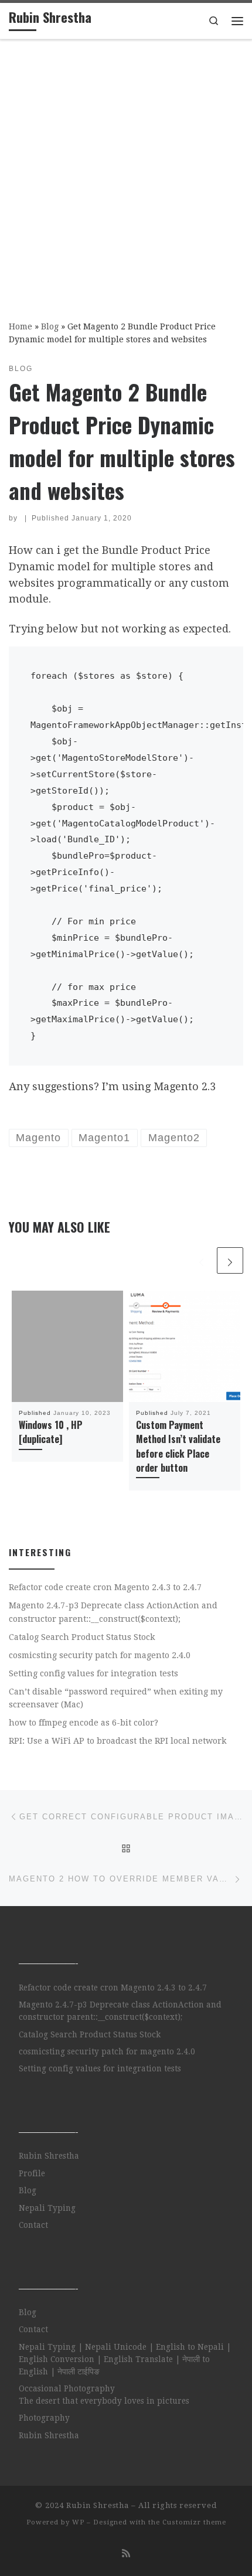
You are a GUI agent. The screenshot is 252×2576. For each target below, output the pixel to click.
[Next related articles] (230, 1260)
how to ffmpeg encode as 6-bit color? (84, 1723)
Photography (44, 2418)
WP (78, 2522)
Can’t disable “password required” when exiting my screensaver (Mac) (116, 1698)
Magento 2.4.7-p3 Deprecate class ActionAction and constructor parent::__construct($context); (113, 1612)
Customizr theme (194, 2522)
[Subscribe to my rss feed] (126, 2553)
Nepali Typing (47, 2208)
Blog (50, 326)
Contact (33, 2225)
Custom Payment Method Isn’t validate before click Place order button (178, 1446)
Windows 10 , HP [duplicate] (51, 1432)
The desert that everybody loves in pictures (104, 2401)
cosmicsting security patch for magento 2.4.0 (100, 1655)
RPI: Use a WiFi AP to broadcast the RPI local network (118, 1741)
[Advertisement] (126, 172)
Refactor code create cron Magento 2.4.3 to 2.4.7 (105, 1587)
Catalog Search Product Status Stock (82, 1637)
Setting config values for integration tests (93, 1673)
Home (21, 326)
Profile (32, 2173)
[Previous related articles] (201, 1260)
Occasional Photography (67, 2388)
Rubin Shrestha (49, 2156)
